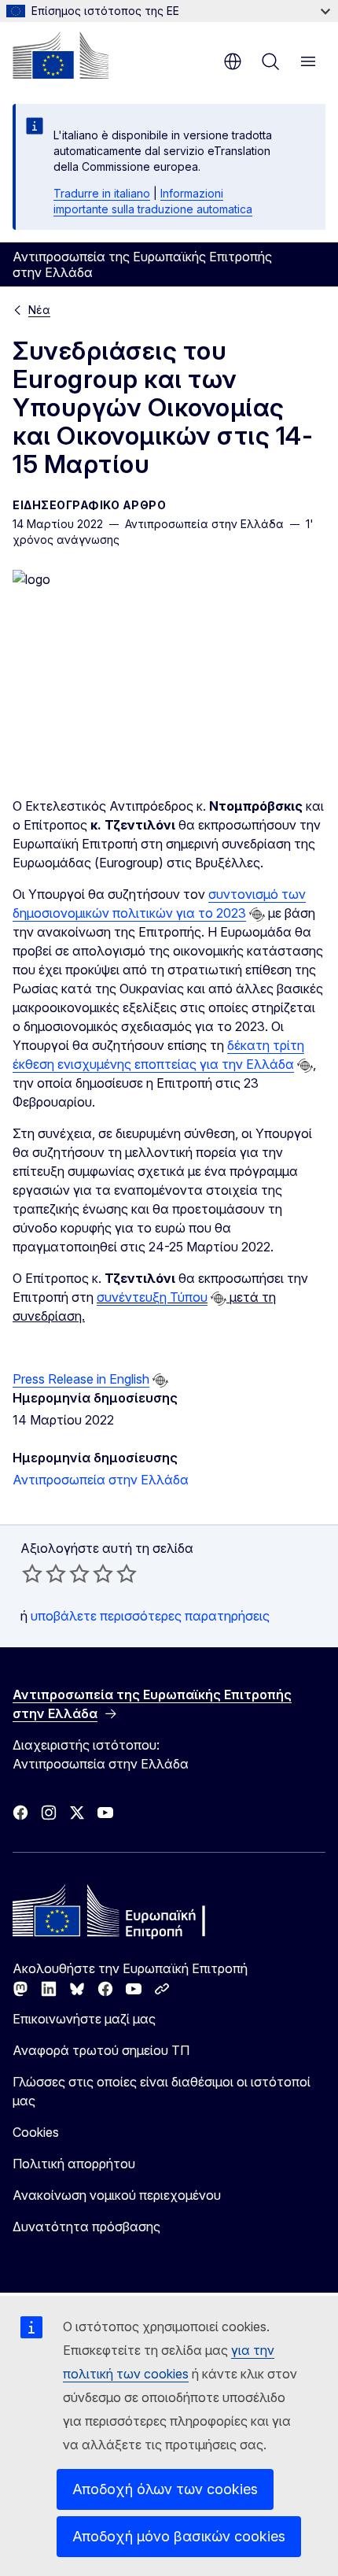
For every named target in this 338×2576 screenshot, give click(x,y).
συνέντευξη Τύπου (152, 1297)
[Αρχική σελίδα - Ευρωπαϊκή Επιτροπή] (61, 55)
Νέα (39, 310)
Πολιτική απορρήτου (74, 2164)
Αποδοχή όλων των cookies (165, 2489)
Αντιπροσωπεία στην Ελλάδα (101, 1480)
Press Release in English (81, 1379)
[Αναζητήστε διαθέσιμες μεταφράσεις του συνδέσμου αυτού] (257, 915)
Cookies (36, 2132)
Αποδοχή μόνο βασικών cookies (179, 2536)
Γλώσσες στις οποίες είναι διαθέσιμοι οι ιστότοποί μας (162, 2091)
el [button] (233, 61)
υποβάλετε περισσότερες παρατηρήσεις (150, 1616)
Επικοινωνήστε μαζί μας (84, 2019)
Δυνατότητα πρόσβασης (86, 2227)
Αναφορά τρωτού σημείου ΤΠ (101, 2050)
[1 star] (32, 1573)
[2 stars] (44, 1573)
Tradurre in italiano (102, 193)
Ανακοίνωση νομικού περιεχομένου (117, 2195)
